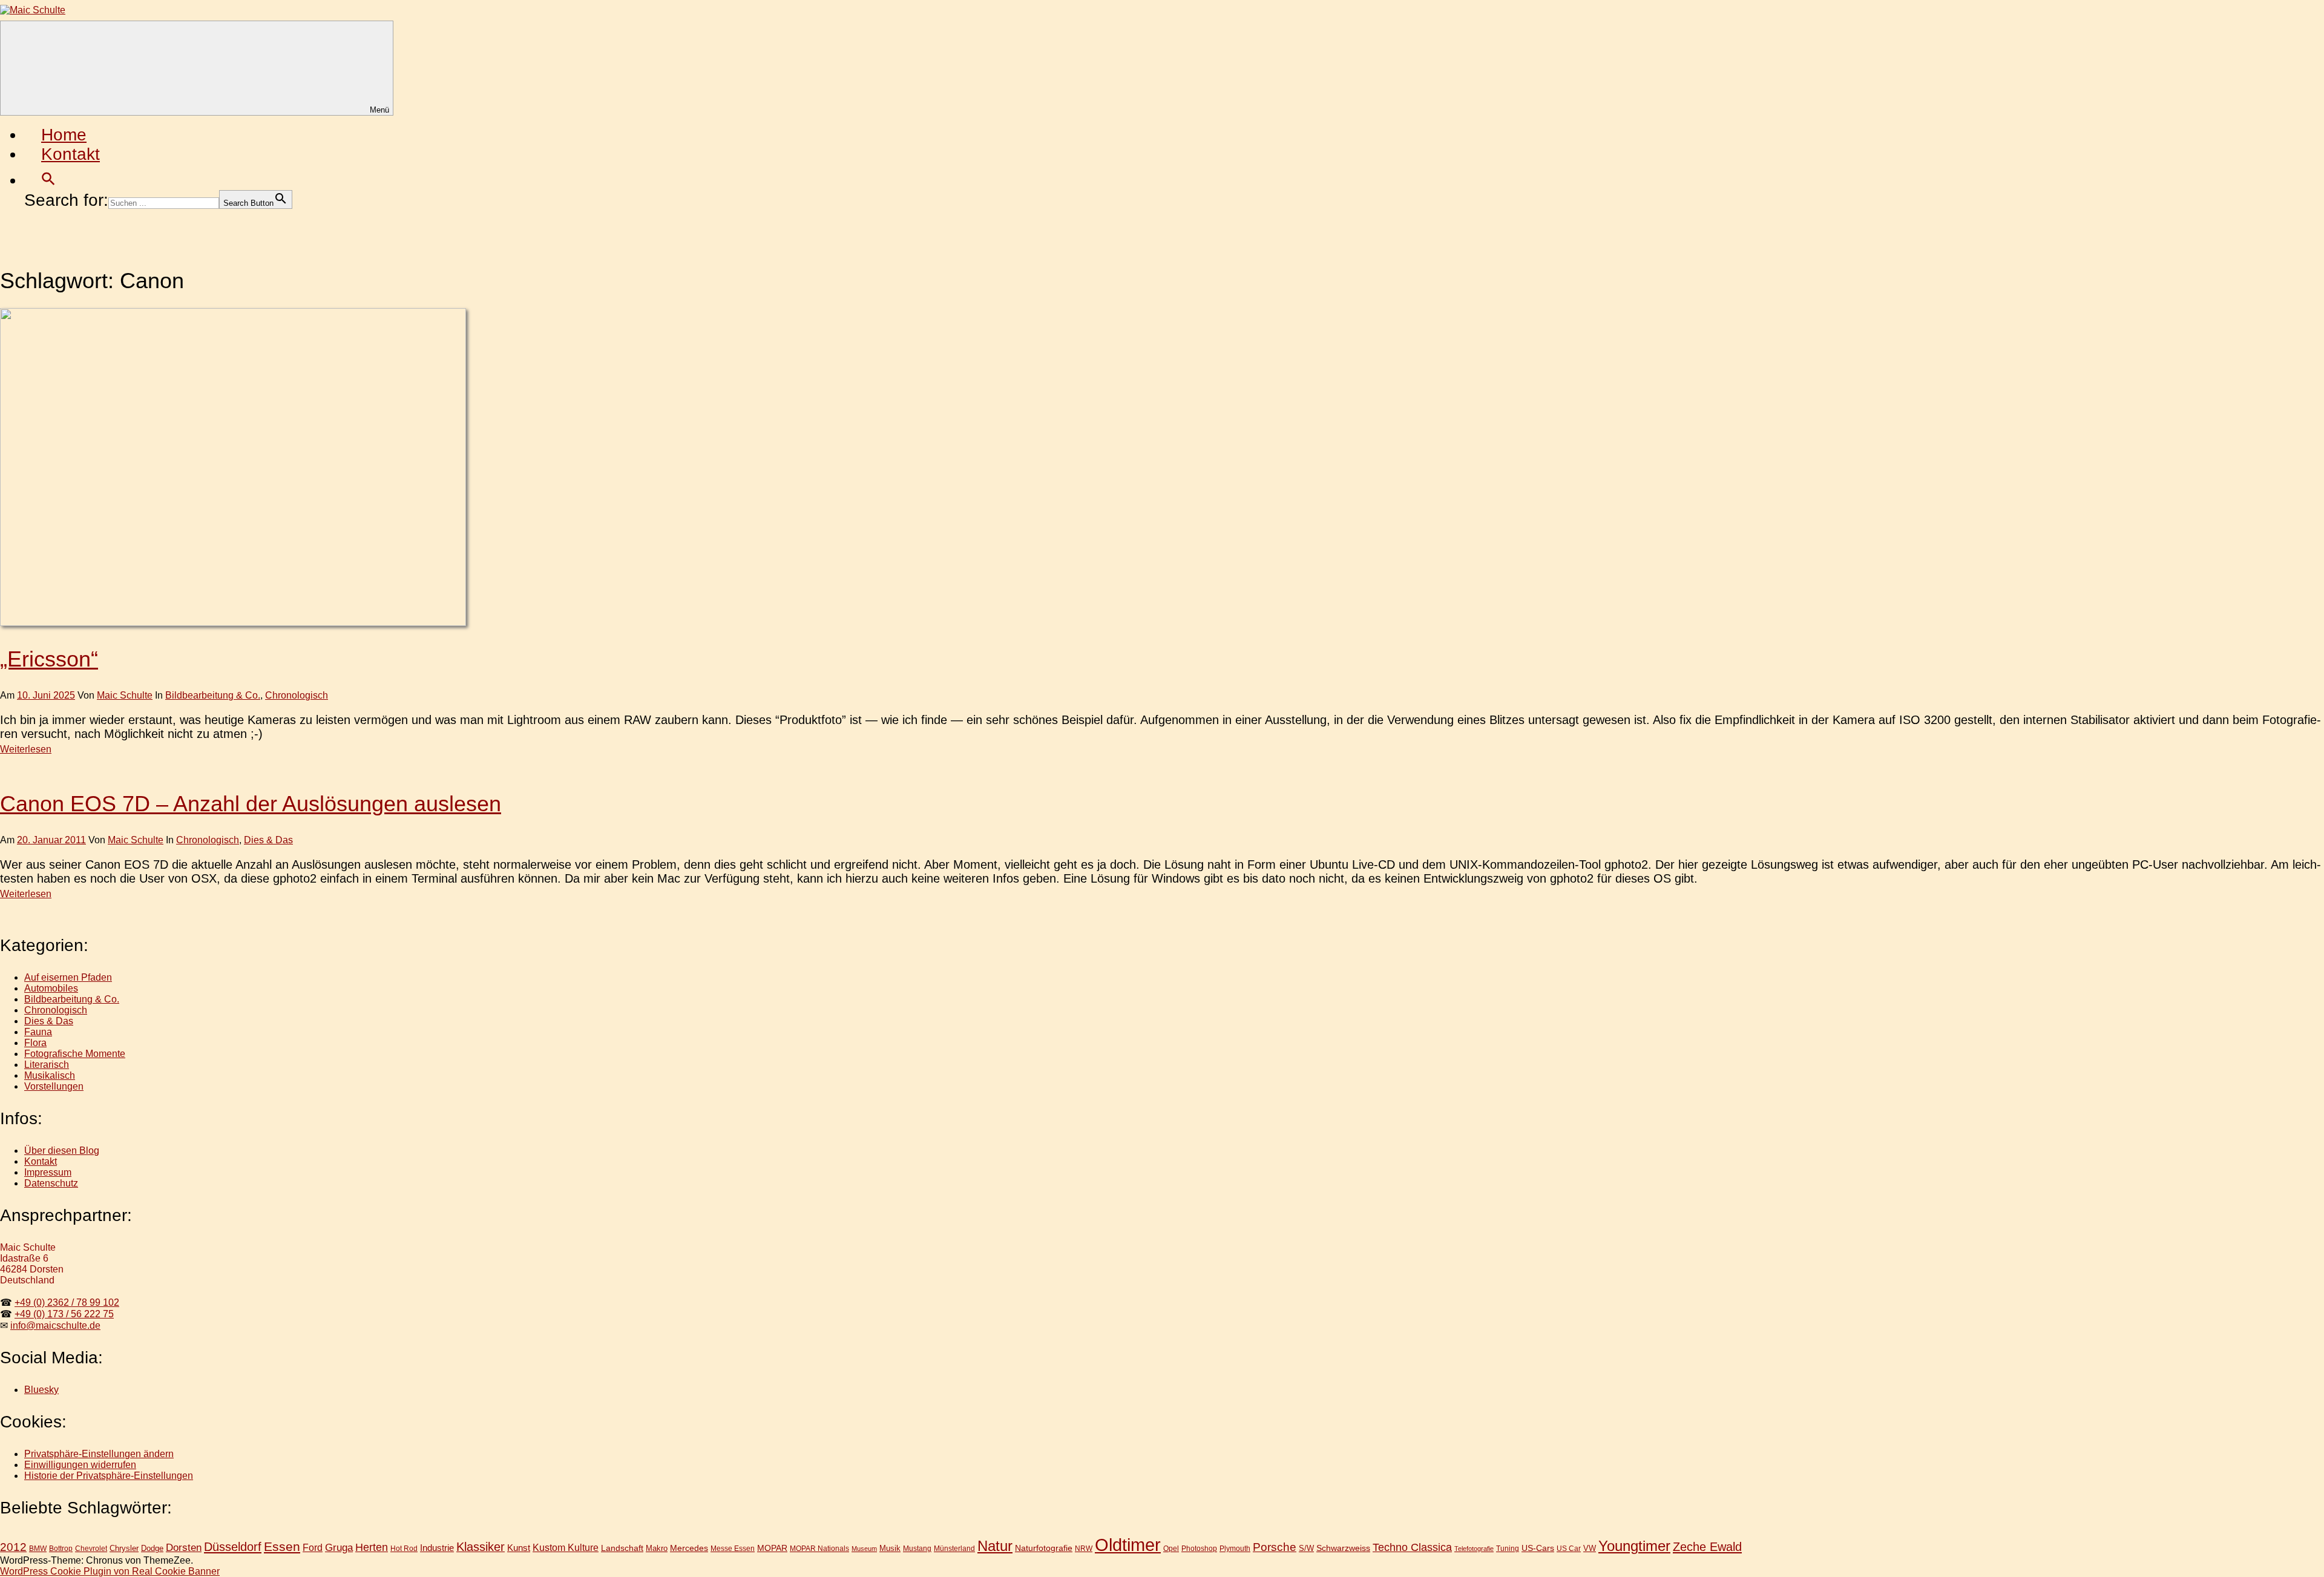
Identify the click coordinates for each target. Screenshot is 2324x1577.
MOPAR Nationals (819, 1549)
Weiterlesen (26, 749)
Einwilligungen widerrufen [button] (80, 1465)
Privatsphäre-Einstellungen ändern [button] (99, 1454)
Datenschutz (51, 1183)
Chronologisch (297, 695)
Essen (282, 1546)
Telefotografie (1474, 1549)
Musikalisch (50, 1075)
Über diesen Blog (62, 1151)
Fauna (38, 1032)
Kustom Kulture (566, 1548)
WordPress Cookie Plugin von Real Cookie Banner (110, 1571)
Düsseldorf (233, 1547)
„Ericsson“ (49, 659)
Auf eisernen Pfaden (68, 977)
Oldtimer (1128, 1545)
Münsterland (954, 1548)
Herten (372, 1547)
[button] (48, 180)
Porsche (1275, 1547)
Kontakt (71, 154)
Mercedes (689, 1548)
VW (1590, 1548)
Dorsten (184, 1548)
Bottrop (61, 1549)
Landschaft (622, 1548)
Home (64, 135)
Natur (995, 1546)
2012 (13, 1547)
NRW (1084, 1549)
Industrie (437, 1548)
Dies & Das (268, 840)
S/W (1306, 1548)
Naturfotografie (1044, 1548)
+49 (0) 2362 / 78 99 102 (67, 1302)
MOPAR (772, 1548)
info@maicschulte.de (55, 1325)
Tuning (1508, 1548)
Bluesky (41, 1390)
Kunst (519, 1548)
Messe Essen (733, 1548)
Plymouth (1235, 1548)
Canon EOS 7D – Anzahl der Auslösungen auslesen (251, 804)
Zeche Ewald (1707, 1547)
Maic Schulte (125, 695)
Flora (35, 1043)
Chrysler (124, 1548)
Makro (657, 1548)
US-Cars (1538, 1548)
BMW (38, 1549)
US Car (1569, 1548)
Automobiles (51, 988)
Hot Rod (404, 1549)
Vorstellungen (54, 1086)
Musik (890, 1548)
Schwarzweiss (1343, 1548)
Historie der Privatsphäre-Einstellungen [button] (109, 1476)
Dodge (152, 1548)
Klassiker (481, 1547)
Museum (864, 1549)
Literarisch (47, 1065)
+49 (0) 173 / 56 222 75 (64, 1314)
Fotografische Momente (75, 1054)
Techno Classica (1412, 1547)
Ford (313, 1547)
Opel (1171, 1548)
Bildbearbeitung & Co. (213, 695)
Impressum (48, 1172)
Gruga (339, 1547)
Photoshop (1199, 1548)
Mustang (917, 1548)
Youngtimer (1634, 1546)
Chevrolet (91, 1548)
